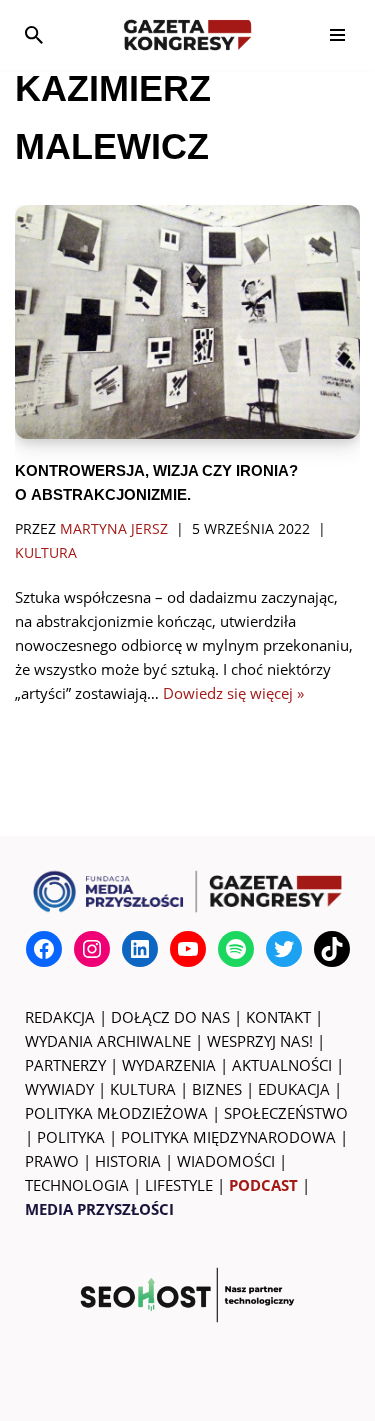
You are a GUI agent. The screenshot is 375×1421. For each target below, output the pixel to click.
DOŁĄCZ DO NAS (170, 1017)
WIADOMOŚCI (226, 1161)
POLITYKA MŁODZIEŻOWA (116, 1113)
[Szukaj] (34, 35)
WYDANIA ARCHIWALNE (108, 1041)
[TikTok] (332, 949)
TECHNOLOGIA (77, 1185)
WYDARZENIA (169, 1065)
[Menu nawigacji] (337, 35)
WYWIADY (59, 1089)
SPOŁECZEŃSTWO (286, 1113)
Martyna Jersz (114, 529)
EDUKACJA (294, 1089)
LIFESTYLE (179, 1185)
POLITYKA (71, 1137)
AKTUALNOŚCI (282, 1065)
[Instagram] (92, 949)
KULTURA (143, 1089)
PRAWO (52, 1161)
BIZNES (217, 1089)
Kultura (46, 553)
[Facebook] (44, 949)
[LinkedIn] (140, 949)
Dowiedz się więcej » (233, 693)
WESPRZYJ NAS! (260, 1041)
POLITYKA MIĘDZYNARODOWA (228, 1137)
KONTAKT (278, 1017)
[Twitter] (284, 949)
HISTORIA (128, 1161)
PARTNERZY (65, 1065)
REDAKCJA (60, 1017)
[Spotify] (236, 949)
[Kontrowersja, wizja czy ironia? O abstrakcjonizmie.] (187, 322)
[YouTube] (188, 949)
